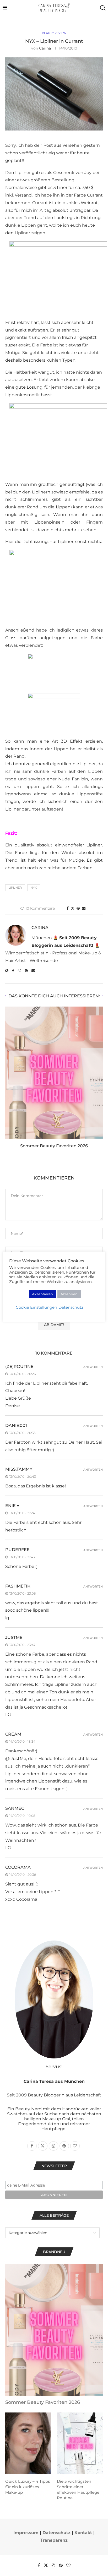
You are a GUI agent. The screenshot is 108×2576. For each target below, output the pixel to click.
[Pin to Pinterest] (78, 908)
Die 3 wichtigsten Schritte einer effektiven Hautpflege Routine (78, 2490)
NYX (34, 888)
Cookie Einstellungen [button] (36, 1307)
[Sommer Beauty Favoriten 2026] (54, 1073)
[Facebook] (39, 2565)
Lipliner (15, 888)
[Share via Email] (84, 908)
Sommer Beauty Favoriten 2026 (54, 1146)
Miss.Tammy (19, 1469)
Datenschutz (56, 2533)
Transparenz (54, 2540)
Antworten (93, 1367)
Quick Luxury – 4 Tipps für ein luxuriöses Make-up (28, 2487)
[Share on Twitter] (73, 908)
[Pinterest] (61, 2565)
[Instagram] (53, 2565)
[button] (10, 1081)
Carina (45, 48)
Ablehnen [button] (69, 1294)
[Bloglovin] (68, 2565)
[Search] (103, 8)
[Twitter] (46, 2565)
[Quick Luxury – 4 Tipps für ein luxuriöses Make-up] (28, 2444)
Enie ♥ (12, 1506)
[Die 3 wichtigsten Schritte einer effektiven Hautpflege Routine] (80, 2444)
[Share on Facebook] (68, 908)
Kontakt (83, 2533)
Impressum (26, 2533)
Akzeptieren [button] (42, 1294)
